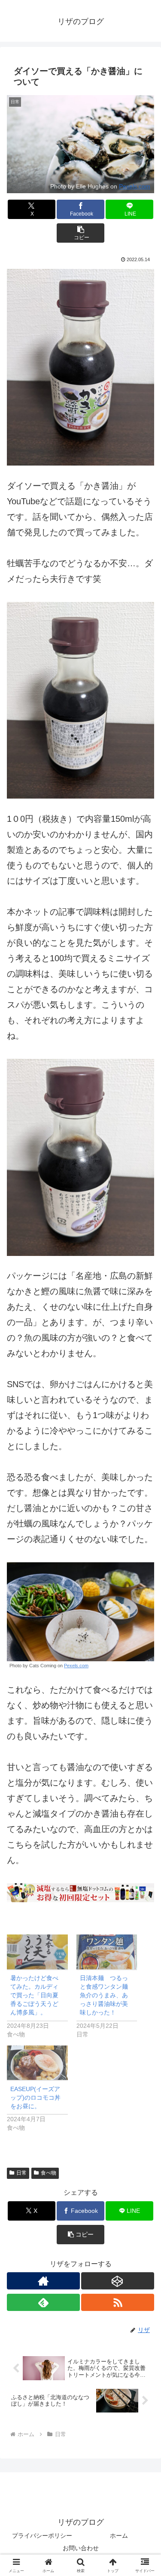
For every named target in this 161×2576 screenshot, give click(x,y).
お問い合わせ (81, 2548)
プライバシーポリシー (42, 2536)
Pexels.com (135, 186)
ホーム (119, 2536)
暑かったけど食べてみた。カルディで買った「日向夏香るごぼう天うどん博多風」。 (34, 1995)
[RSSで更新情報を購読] (118, 2302)
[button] (80, 233)
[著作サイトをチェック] (43, 2281)
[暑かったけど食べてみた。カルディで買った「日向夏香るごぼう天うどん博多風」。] (37, 1952)
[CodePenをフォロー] (118, 2281)
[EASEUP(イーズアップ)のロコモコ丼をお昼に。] (37, 2063)
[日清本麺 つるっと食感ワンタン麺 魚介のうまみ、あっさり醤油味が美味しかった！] (107, 1952)
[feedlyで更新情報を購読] (43, 2302)
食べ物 (49, 2173)
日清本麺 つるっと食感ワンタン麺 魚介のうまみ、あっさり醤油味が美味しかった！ (107, 1995)
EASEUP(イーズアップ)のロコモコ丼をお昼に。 (35, 2098)
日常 (21, 2173)
